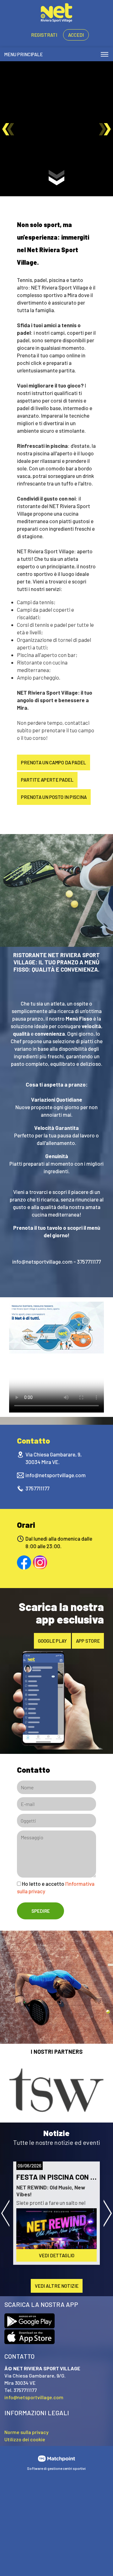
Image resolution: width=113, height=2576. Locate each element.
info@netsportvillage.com (56, 1475)
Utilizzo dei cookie (25, 2439)
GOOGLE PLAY (52, 1641)
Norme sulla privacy (27, 2432)
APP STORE (88, 1641)
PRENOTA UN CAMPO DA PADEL (54, 762)
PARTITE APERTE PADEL (47, 780)
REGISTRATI (44, 35)
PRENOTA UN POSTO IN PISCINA (54, 797)
